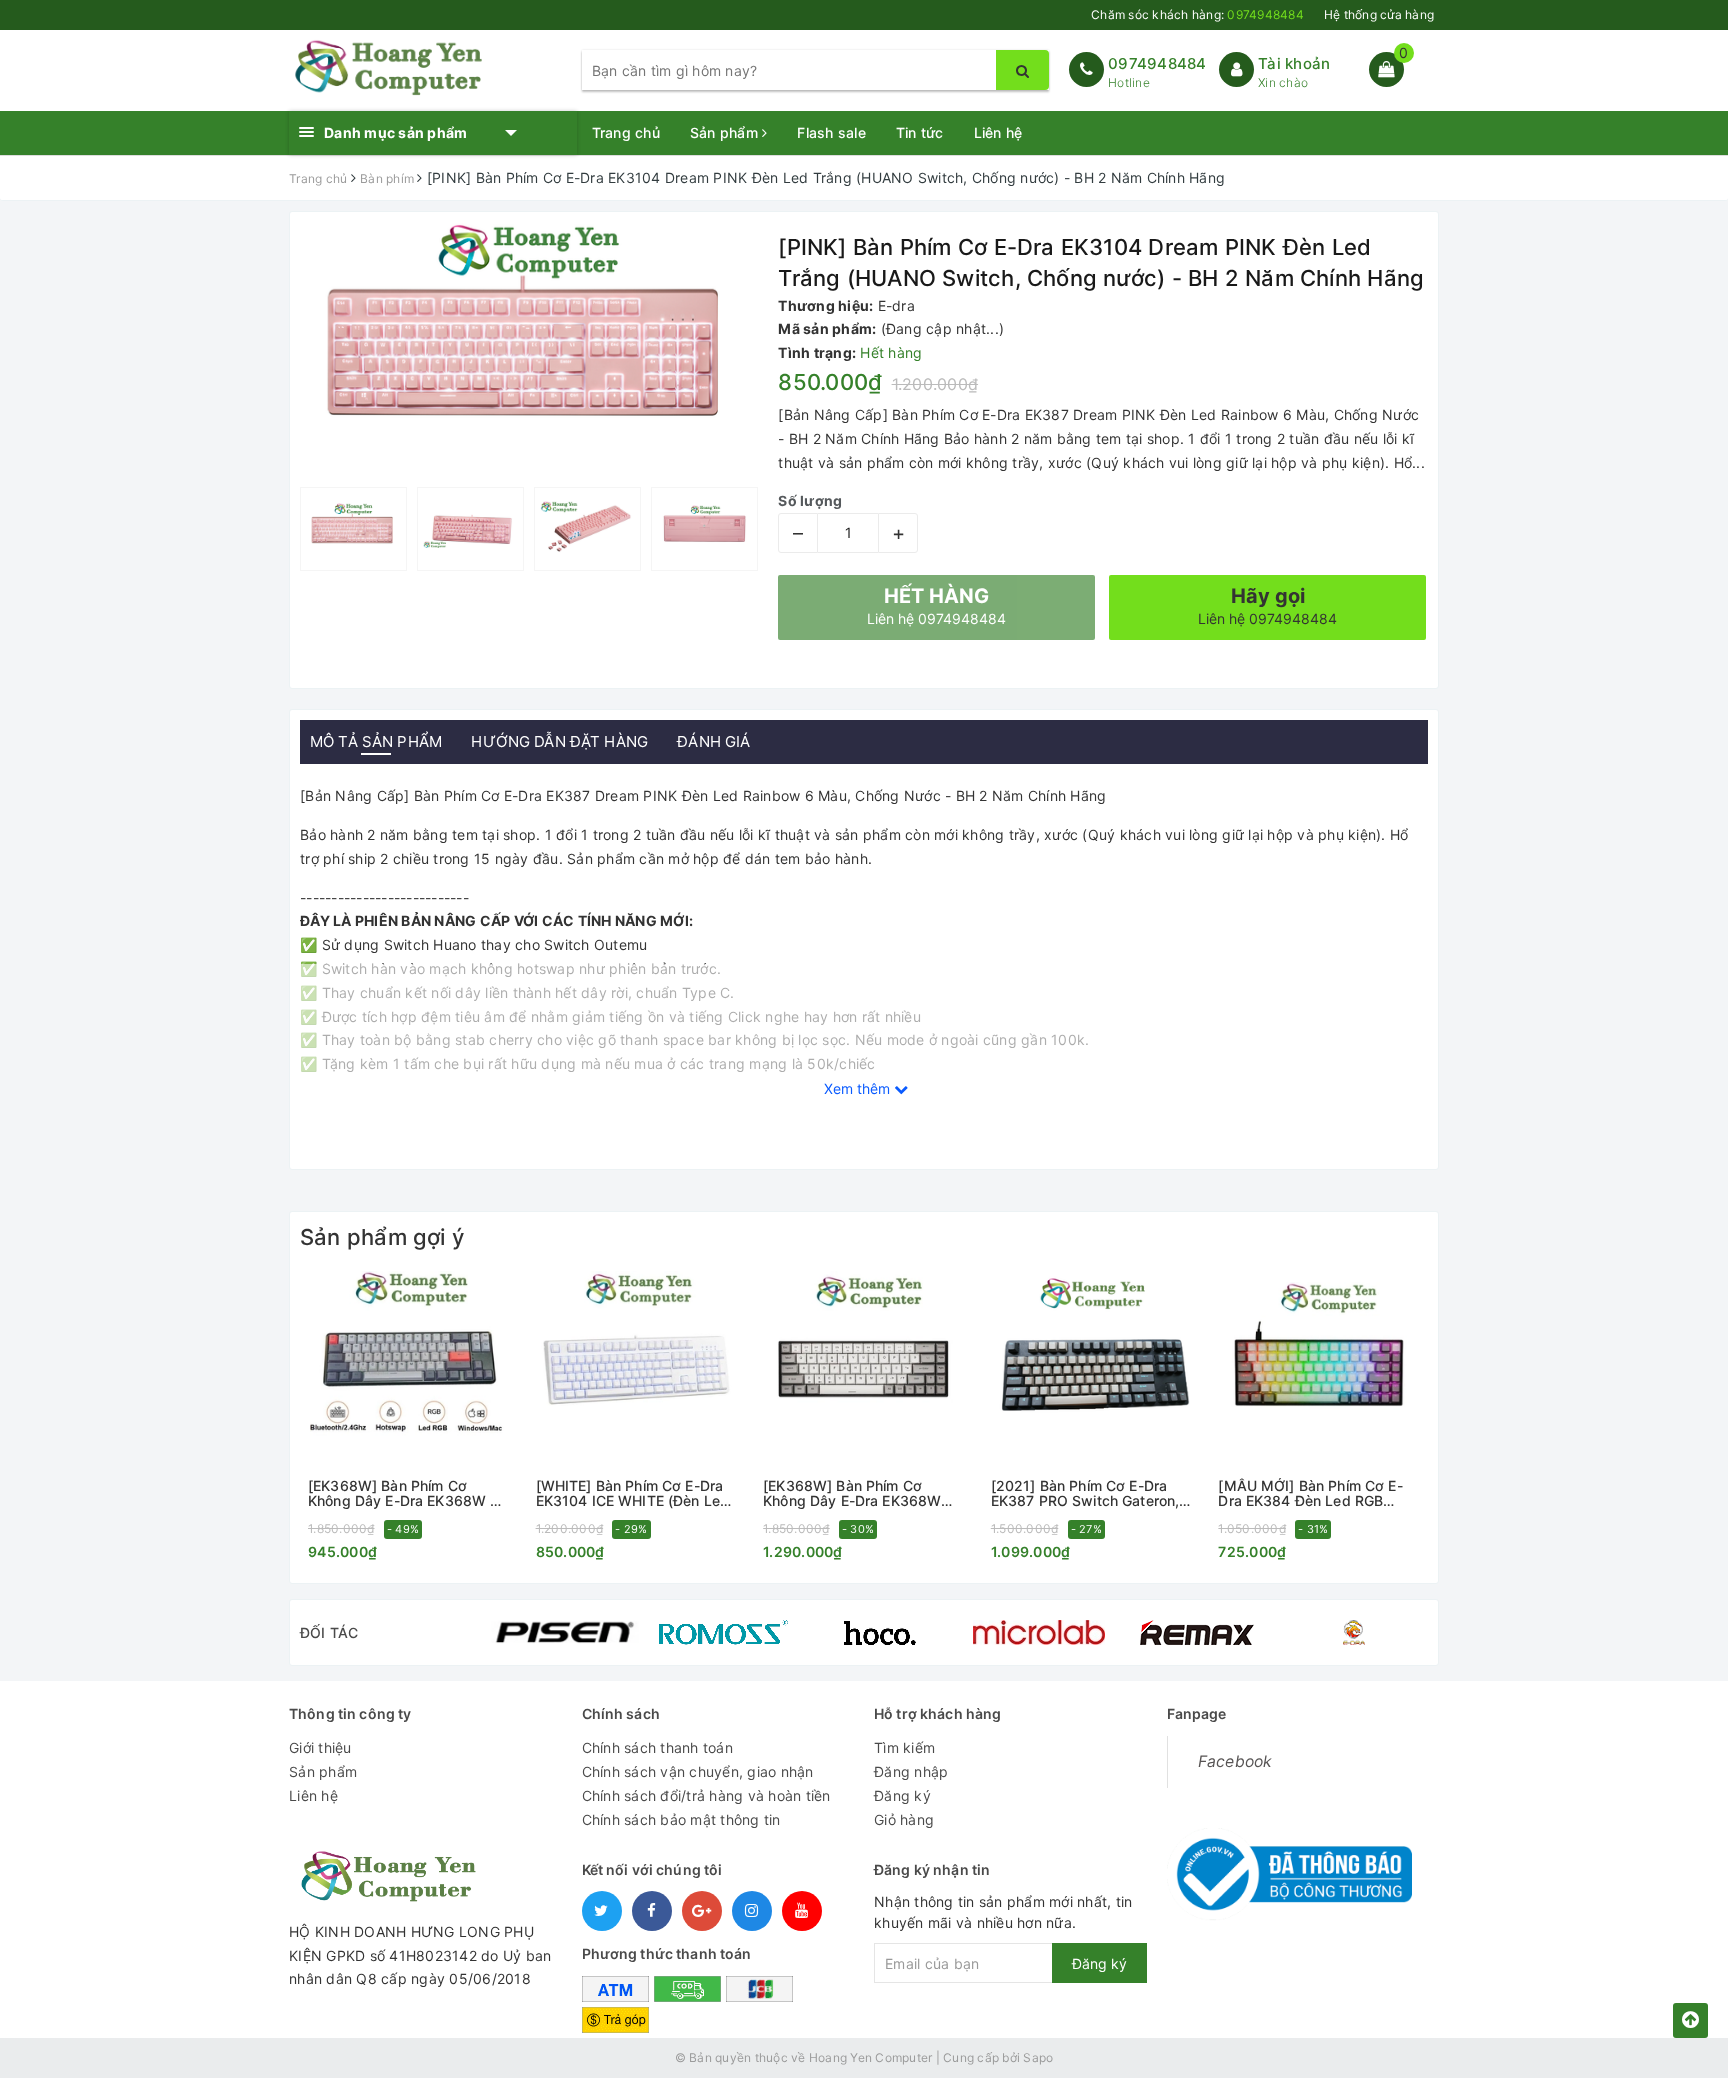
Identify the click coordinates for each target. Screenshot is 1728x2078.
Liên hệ (998, 132)
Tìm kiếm (904, 1747)
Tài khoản (1294, 63)
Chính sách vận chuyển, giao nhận (698, 1771)
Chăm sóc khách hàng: (1197, 14)
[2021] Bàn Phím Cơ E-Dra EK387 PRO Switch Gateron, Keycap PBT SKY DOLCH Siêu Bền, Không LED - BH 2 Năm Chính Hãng (1091, 1493)
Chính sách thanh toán (657, 1747)
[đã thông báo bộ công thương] (1289, 1868)
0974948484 (1157, 63)
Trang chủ (626, 132)
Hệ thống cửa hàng (1379, 14)
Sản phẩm (726, 132)
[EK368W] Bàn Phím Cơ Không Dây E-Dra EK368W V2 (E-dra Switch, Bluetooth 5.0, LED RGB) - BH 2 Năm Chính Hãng (409, 1493)
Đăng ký (902, 1795)
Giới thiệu (320, 1747)
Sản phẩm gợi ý (382, 1237)
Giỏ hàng (904, 1819)
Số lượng (810, 500)
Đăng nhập (911, 1771)
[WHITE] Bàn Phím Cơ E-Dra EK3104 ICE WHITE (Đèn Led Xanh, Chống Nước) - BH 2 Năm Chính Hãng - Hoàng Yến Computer (636, 1493)
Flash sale (831, 132)
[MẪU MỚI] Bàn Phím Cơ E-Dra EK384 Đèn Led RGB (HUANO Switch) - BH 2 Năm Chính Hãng (1315, 1493)
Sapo (1038, 2057)
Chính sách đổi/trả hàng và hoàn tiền (706, 1795)
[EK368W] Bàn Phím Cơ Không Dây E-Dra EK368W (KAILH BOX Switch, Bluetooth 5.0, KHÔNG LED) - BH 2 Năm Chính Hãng (860, 1493)
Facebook (1235, 1761)
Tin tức (920, 132)
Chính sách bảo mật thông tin (681, 1819)
